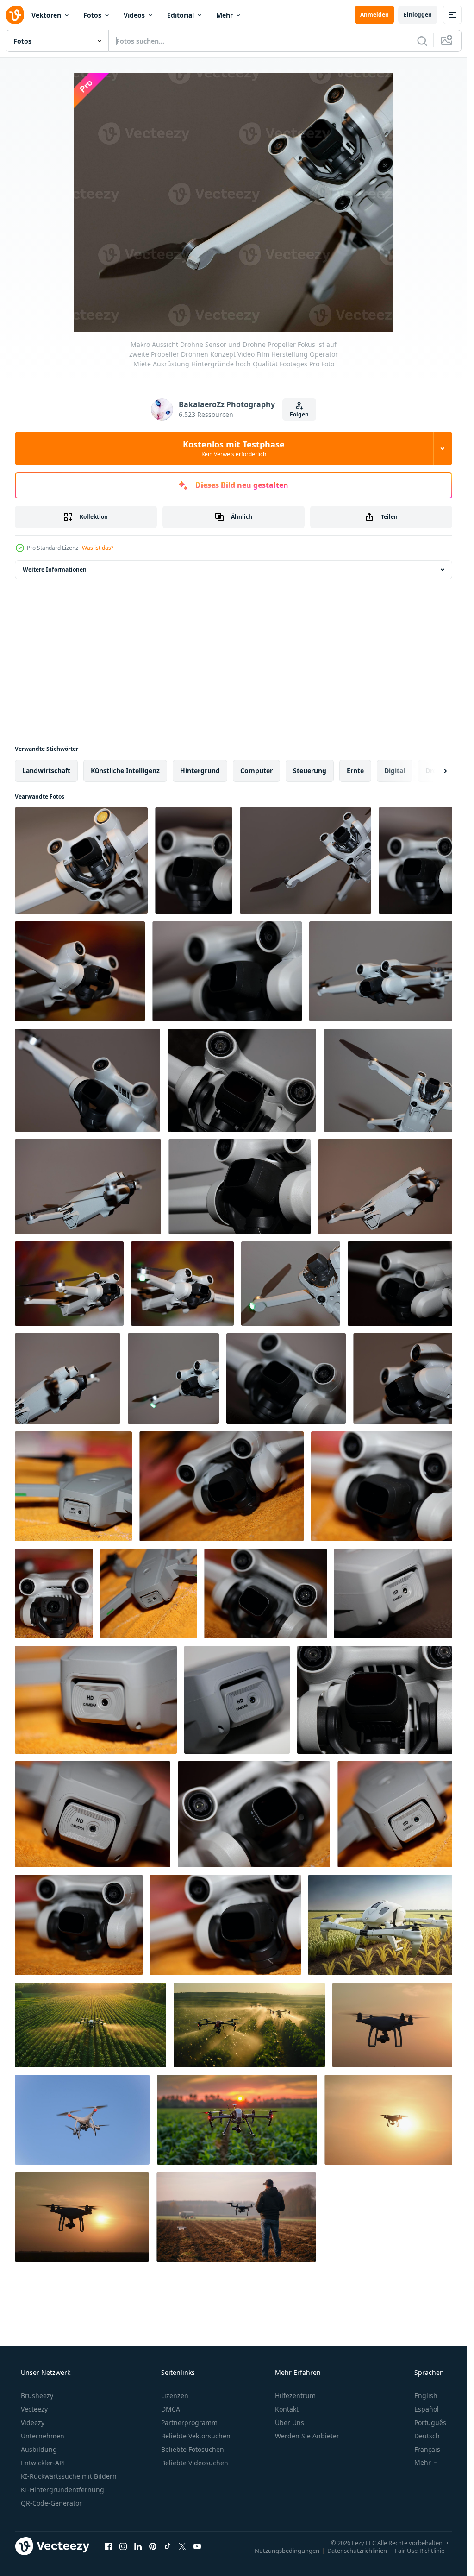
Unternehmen (43, 2436)
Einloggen (418, 15)
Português (430, 2422)
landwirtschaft (46, 771)
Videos (134, 15)
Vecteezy (34, 2409)
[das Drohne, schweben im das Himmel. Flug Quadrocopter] (82, 2120)
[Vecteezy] (15, 15)
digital (395, 771)
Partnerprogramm (189, 2422)
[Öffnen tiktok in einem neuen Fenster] (168, 2546)
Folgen (299, 414)
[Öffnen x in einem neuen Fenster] (182, 2546)
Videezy (33, 2422)
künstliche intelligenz (125, 771)
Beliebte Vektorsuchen (196, 2436)
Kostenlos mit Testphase (234, 448)
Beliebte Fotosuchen (193, 2449)
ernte (355, 771)
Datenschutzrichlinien (357, 2550)
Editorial (181, 15)
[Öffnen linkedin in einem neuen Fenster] (138, 2546)
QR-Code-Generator (51, 2503)
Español (427, 2409)
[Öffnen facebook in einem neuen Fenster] (108, 2546)
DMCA (171, 2409)
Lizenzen (175, 2396)
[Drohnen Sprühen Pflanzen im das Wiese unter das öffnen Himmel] (249, 2025)
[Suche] (422, 41)
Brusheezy (37, 2396)
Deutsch (427, 2436)
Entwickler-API (43, 2463)
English (426, 2396)
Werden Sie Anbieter (307, 2436)
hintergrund (200, 771)
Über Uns (290, 2422)
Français (427, 2449)
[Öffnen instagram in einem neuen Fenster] (123, 2546)
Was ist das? (98, 548)
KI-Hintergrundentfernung (62, 2490)
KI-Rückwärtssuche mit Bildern (69, 2476)
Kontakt (287, 2409)
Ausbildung (39, 2449)
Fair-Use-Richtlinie (420, 2550)
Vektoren (46, 15)
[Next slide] (437, 771)
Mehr (225, 15)
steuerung (310, 771)
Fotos (92, 15)
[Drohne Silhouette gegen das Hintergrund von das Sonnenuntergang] (395, 2025)
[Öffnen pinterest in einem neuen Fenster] (153, 2546)
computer (256, 771)
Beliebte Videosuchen (195, 2463)
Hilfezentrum (295, 2396)
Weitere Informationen (55, 570)
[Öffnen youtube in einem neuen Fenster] (197, 2546)
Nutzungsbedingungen (287, 2550)
